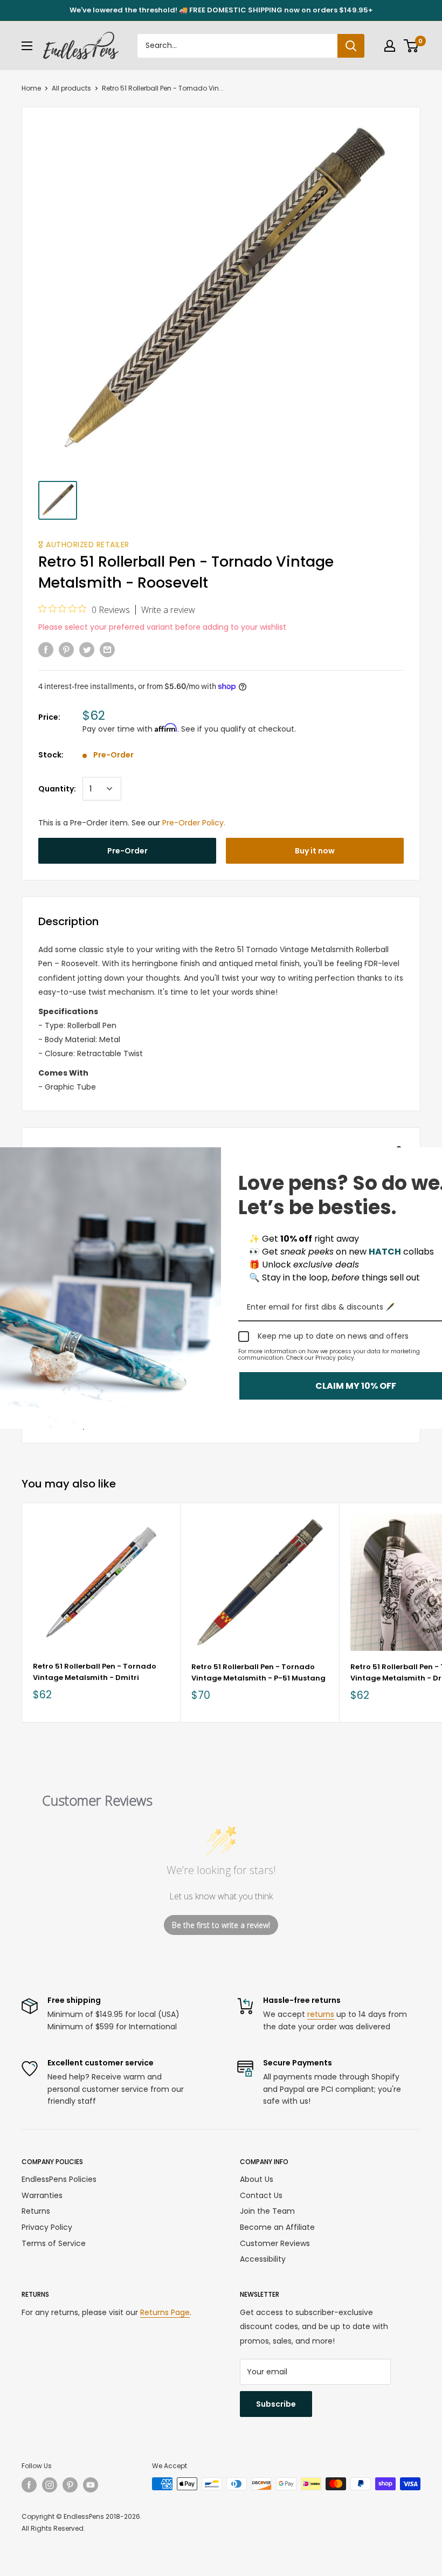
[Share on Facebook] (46, 650)
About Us (257, 2179)
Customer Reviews (275, 2243)
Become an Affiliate (277, 2227)
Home (31, 88)
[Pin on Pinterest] (66, 650)
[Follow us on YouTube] (91, 2485)
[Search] (351, 46)
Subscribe (276, 2404)
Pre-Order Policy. (194, 823)
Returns (36, 2211)
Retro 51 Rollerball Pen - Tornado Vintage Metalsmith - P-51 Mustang (258, 1672)
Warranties (42, 2195)
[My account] (390, 46)
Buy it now (315, 851)
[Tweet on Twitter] (87, 650)
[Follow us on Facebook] (29, 2485)
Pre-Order (127, 851)
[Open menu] (27, 46)
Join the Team (267, 2211)
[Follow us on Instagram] (50, 2485)
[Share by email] (107, 650)
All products (71, 88)
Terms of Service (54, 2243)
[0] (412, 46)
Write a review (168, 610)
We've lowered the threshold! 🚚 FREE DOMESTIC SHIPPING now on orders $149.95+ (221, 10)
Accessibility (263, 2259)
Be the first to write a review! (221, 1925)
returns (321, 2014)
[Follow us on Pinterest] (70, 2485)
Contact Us (261, 2195)
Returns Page (165, 2312)
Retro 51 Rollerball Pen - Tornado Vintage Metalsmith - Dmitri (95, 1672)
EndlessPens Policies (59, 2179)
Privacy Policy (47, 2227)
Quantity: (57, 789)
